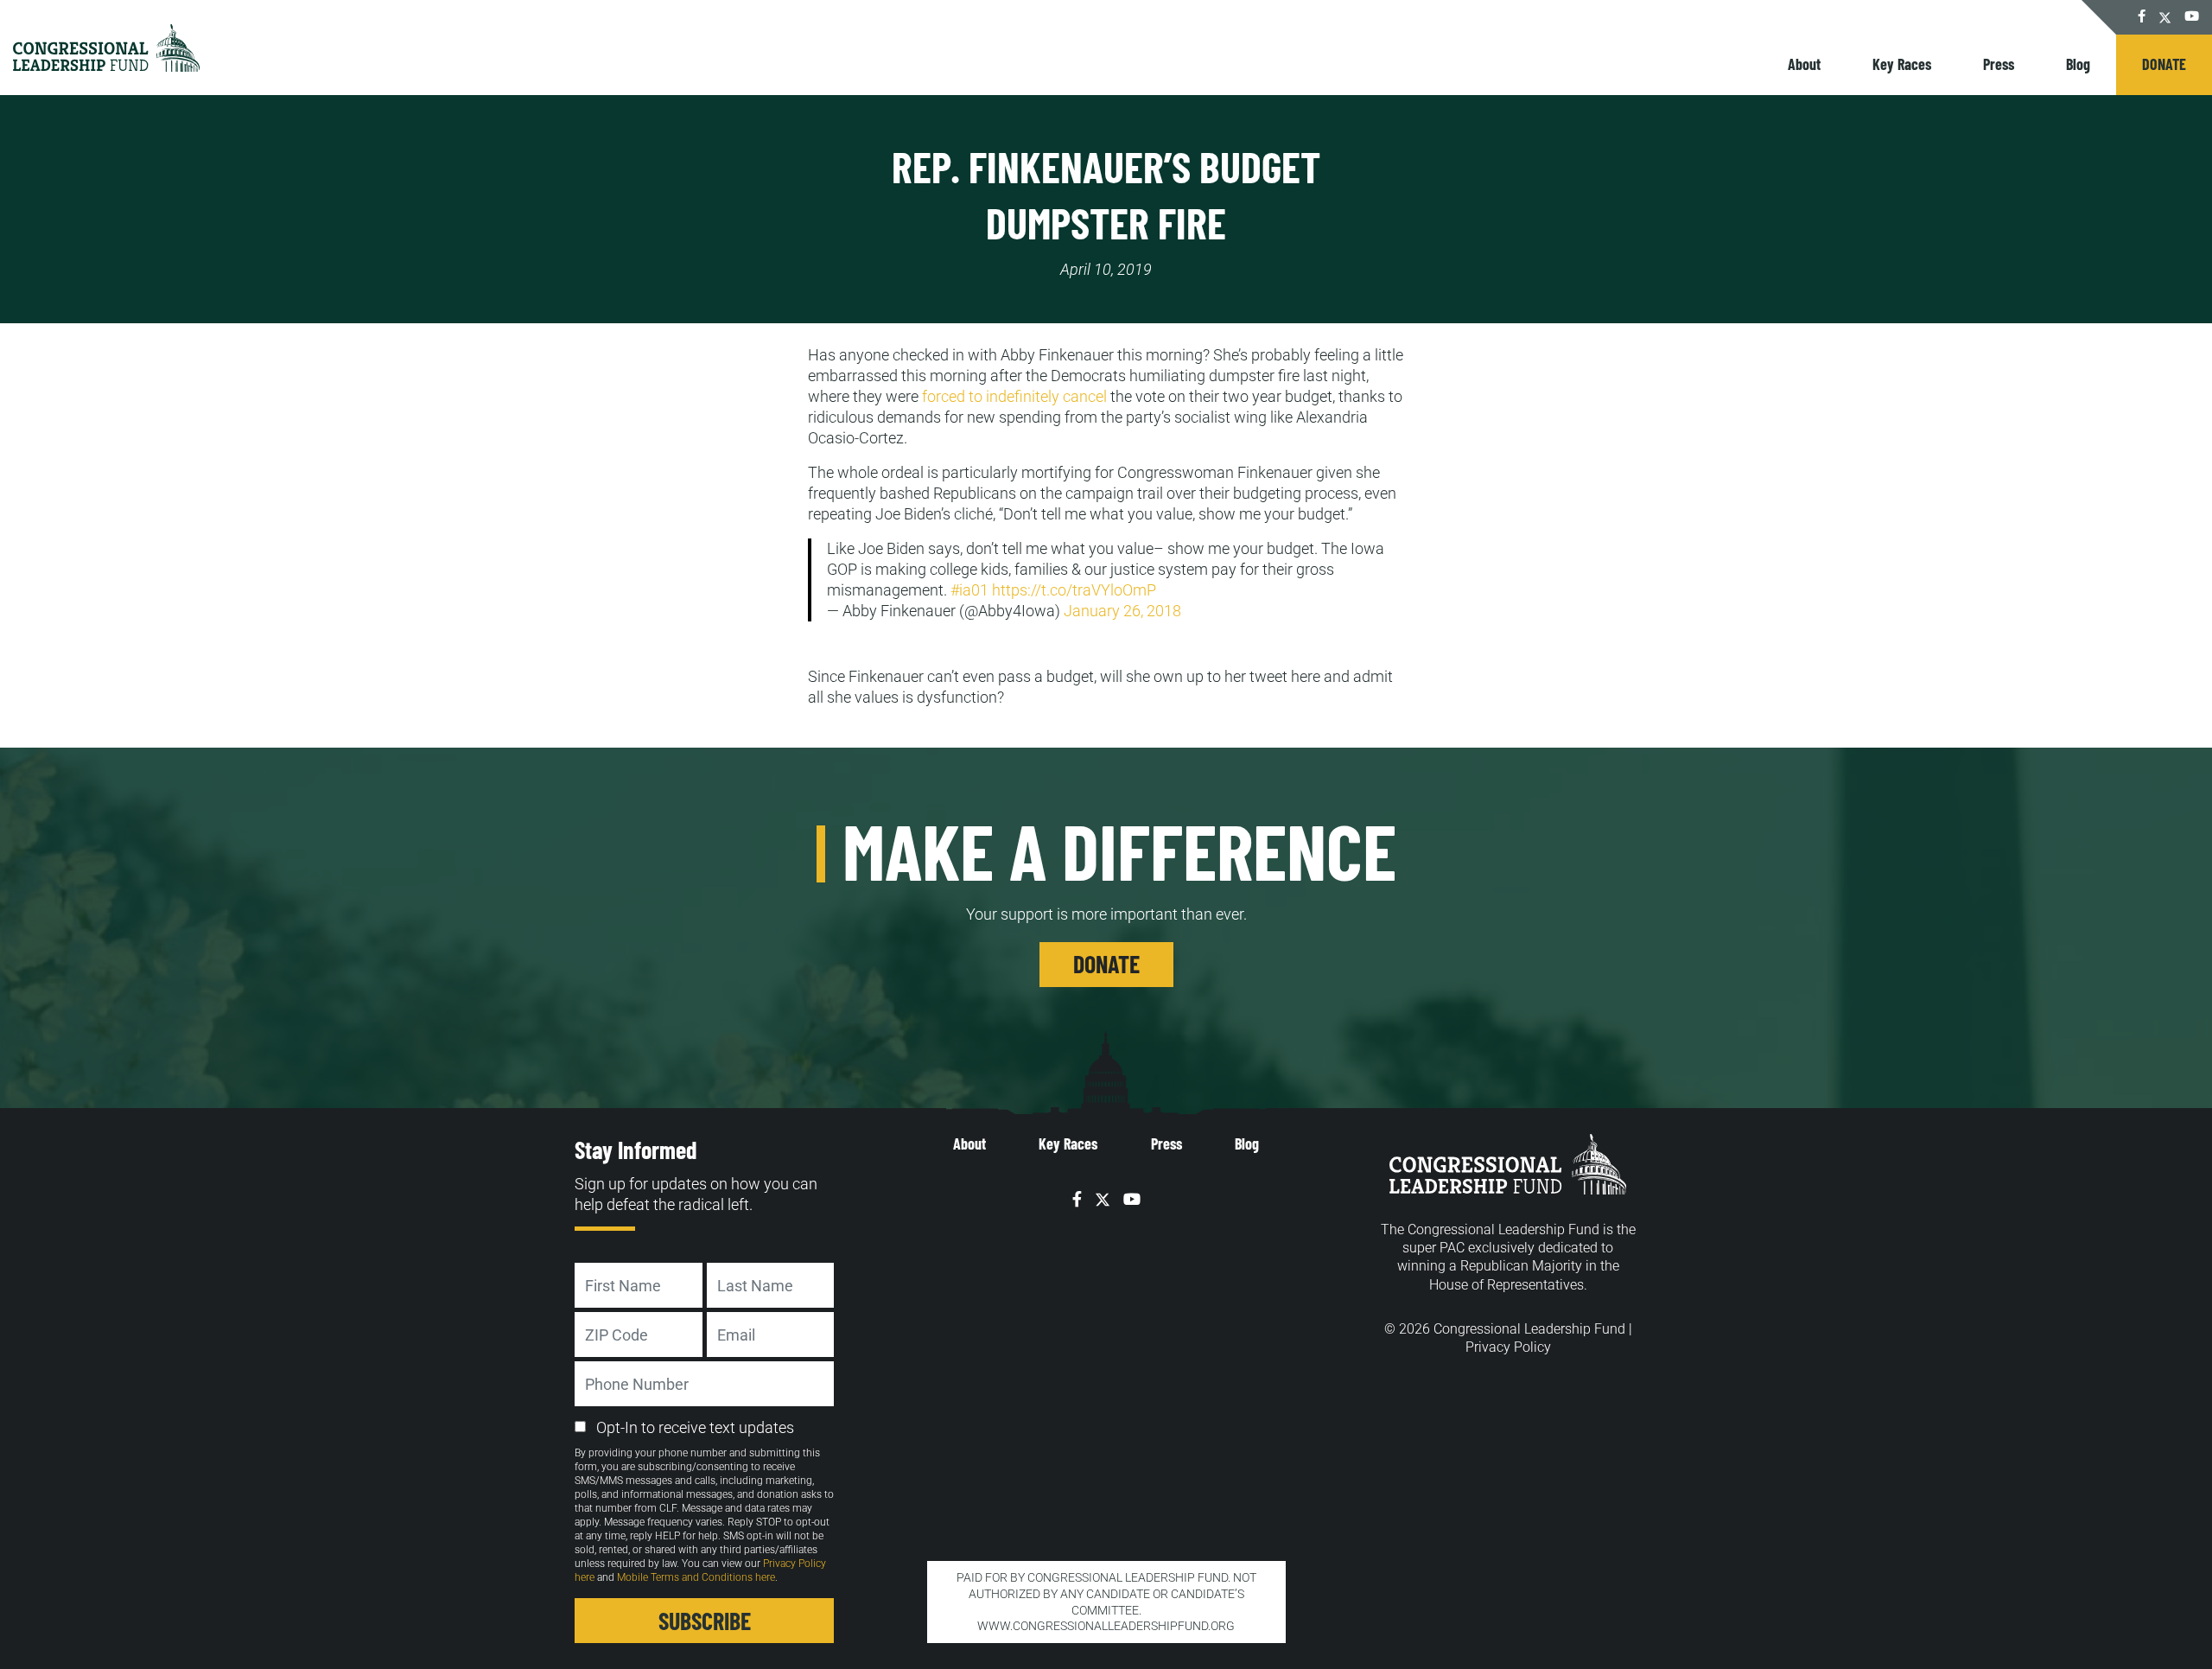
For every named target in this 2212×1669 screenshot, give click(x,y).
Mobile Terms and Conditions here (696, 1577)
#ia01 (969, 590)
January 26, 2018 (1122, 611)
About (1804, 64)
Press (1999, 64)
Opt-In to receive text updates (695, 1427)
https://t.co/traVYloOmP (1074, 590)
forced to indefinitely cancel (1014, 396)
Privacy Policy (1508, 1347)
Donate (2164, 64)
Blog (2078, 64)
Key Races (1902, 64)
